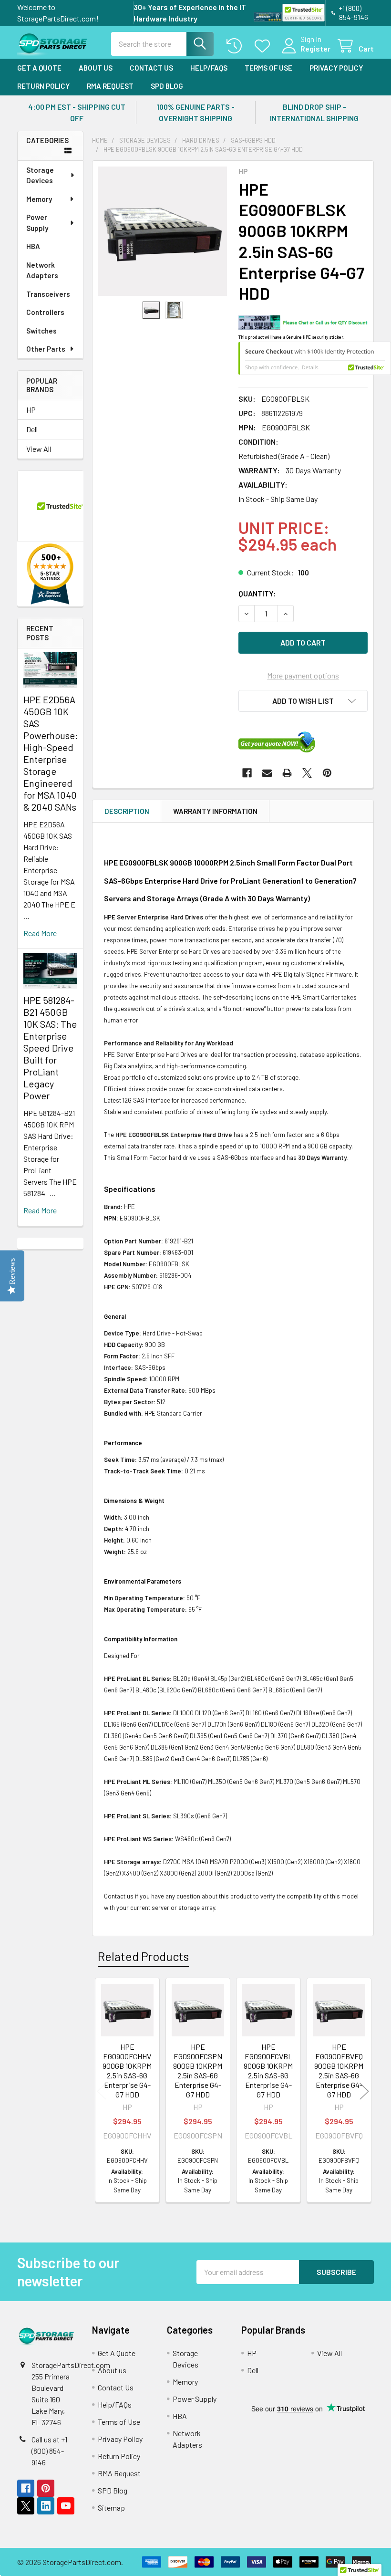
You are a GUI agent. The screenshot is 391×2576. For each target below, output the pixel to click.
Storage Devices (40, 175)
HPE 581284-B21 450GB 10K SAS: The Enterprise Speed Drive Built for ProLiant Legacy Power (50, 1048)
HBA (33, 246)
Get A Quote (39, 68)
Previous (102, 2091)
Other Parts (46, 349)
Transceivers (48, 294)
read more (40, 933)
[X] (307, 773)
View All (39, 449)
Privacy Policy (336, 68)
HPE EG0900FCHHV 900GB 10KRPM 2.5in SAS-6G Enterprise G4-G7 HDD (127, 2070)
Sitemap (111, 2508)
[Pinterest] (327, 773)
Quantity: (257, 593)
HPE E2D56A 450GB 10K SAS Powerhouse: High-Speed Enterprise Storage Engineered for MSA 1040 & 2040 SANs (51, 753)
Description (127, 811)
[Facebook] (247, 773)
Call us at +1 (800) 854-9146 (49, 2451)
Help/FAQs (209, 68)
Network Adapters (42, 270)
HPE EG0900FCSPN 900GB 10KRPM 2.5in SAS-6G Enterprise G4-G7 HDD (198, 2070)
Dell (32, 429)
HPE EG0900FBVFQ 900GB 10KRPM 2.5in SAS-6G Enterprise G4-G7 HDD (339, 2070)
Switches (41, 331)
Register (315, 48)
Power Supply (37, 223)
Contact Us (151, 68)
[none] (163, 231)
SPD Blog (167, 86)
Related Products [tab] (143, 1956)
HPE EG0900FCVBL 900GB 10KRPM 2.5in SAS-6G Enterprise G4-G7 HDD (268, 2070)
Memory (39, 199)
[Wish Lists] (264, 46)
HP (31, 410)
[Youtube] (66, 2506)
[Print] (287, 773)
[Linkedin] (46, 2506)
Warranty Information (215, 811)
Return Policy (43, 86)
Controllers (45, 312)
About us (96, 68)
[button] (303, 701)
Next (364, 2091)
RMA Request (110, 86)
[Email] (267, 773)
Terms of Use (268, 68)
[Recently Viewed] (236, 46)
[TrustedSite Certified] (304, 13)
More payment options (303, 675)
